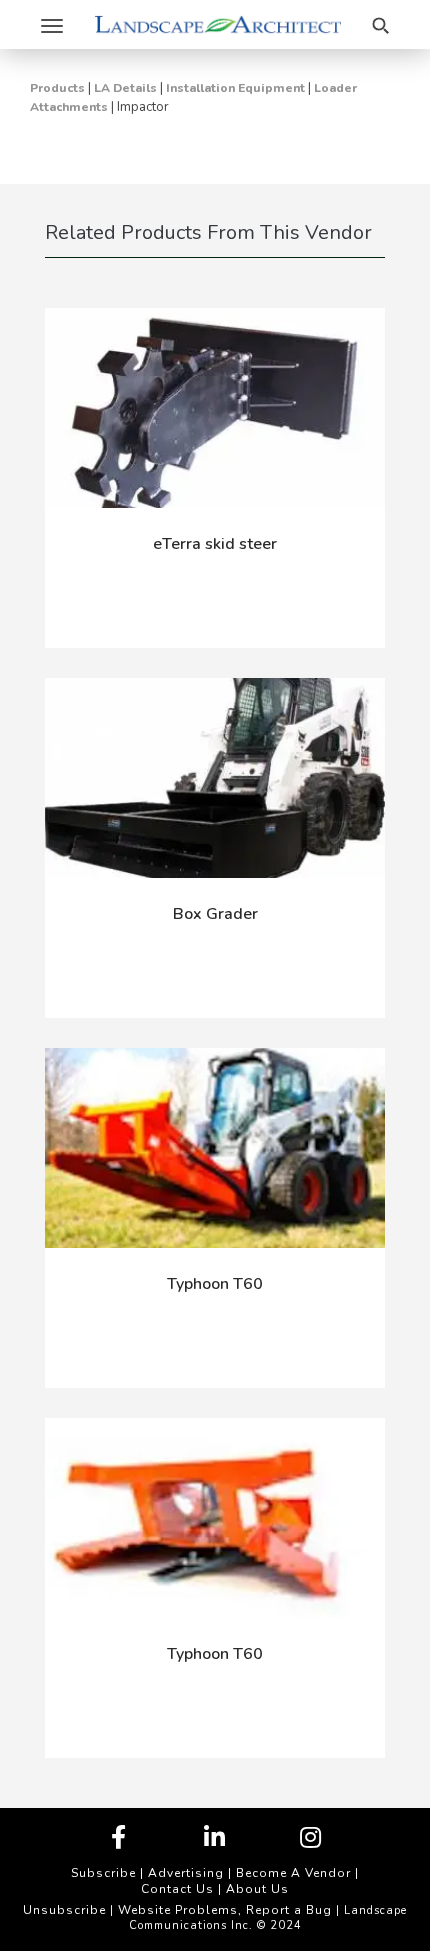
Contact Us (177, 1889)
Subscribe (103, 1873)
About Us (257, 1889)
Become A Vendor (293, 1873)
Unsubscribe (64, 1910)
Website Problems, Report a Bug (225, 1910)
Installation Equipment (235, 88)
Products (57, 88)
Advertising (186, 1873)
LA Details (125, 88)
